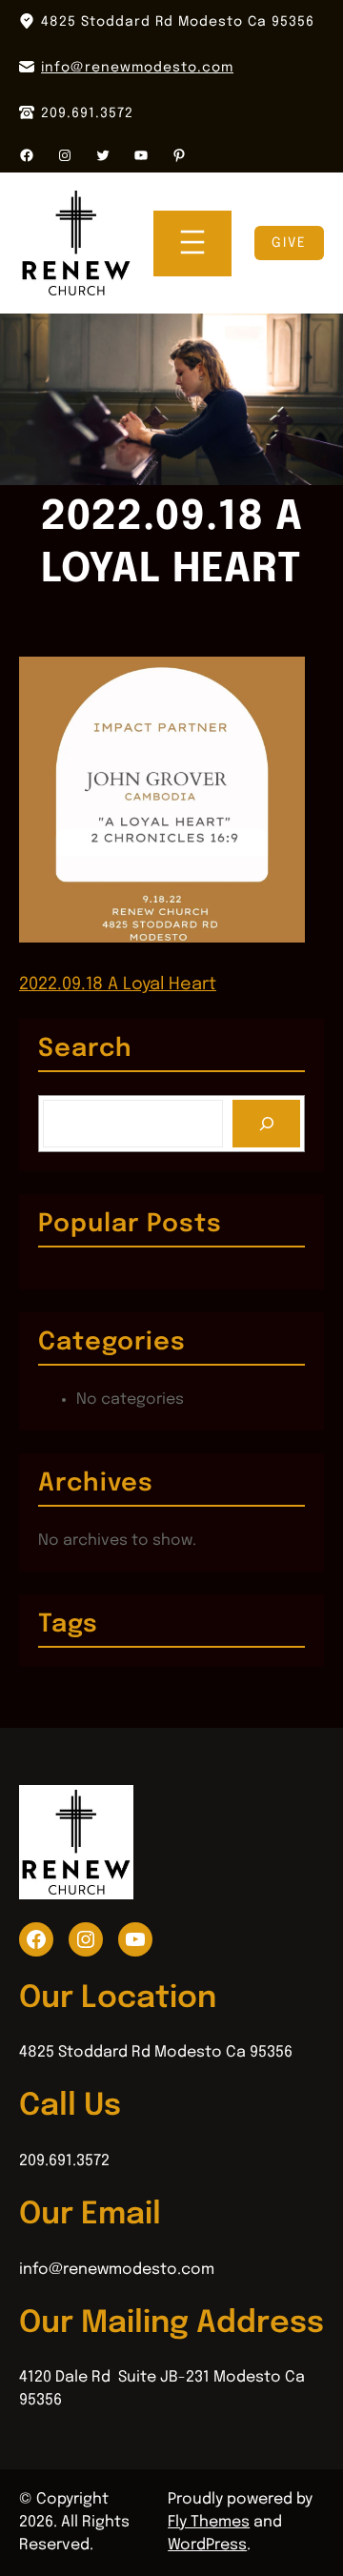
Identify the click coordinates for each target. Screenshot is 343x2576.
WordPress (207, 2545)
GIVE (289, 243)
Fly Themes (209, 2522)
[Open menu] (192, 243)
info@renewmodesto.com (137, 68)
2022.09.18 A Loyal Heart (118, 984)
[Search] (266, 1123)
